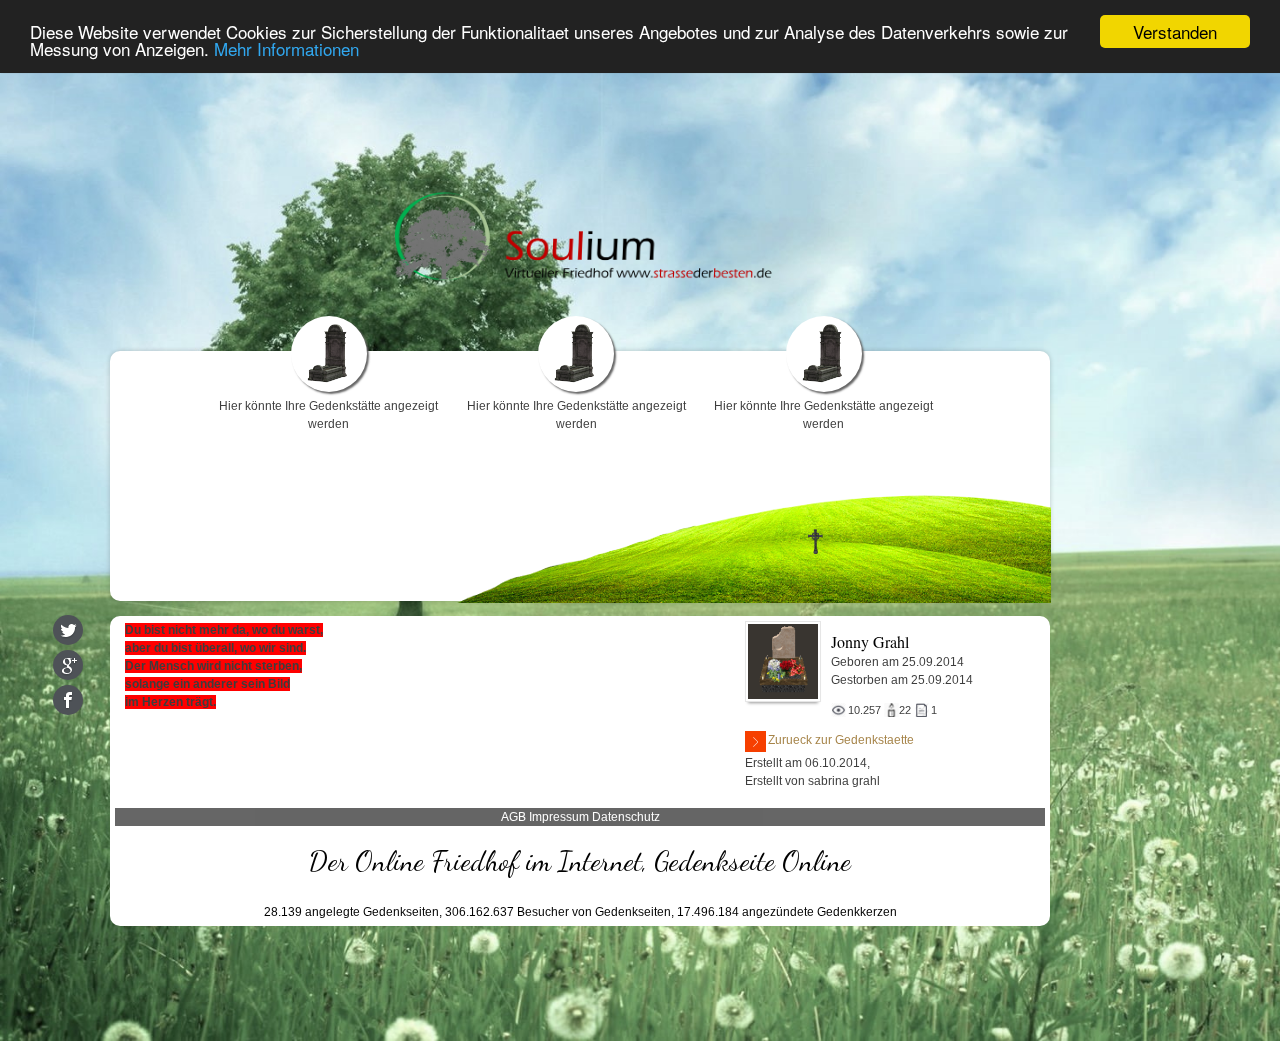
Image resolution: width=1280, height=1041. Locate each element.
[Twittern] (68, 630)
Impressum (559, 817)
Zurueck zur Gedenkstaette (841, 740)
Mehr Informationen (286, 49)
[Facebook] (68, 700)
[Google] (68, 665)
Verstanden (1175, 31)
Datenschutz (626, 817)
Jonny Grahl (870, 641)
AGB (513, 817)
